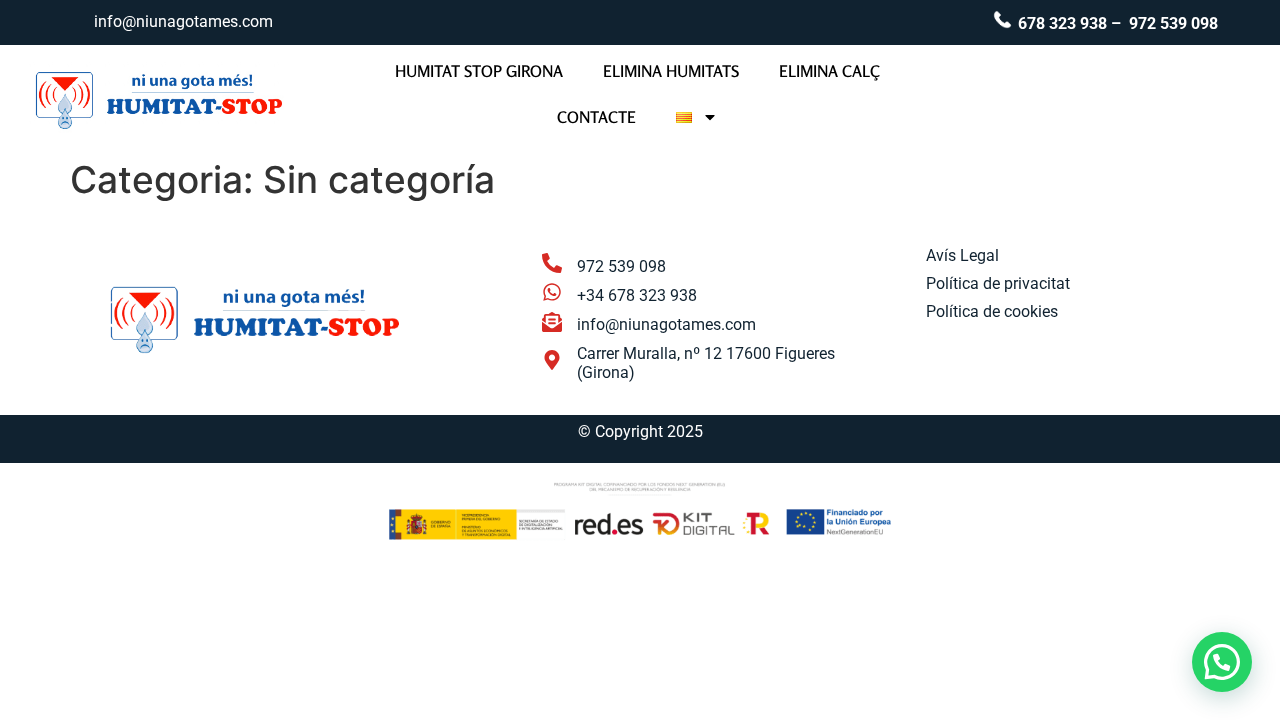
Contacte (596, 117)
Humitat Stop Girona (479, 71)
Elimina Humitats (671, 71)
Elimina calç (829, 71)
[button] (1222, 662)
